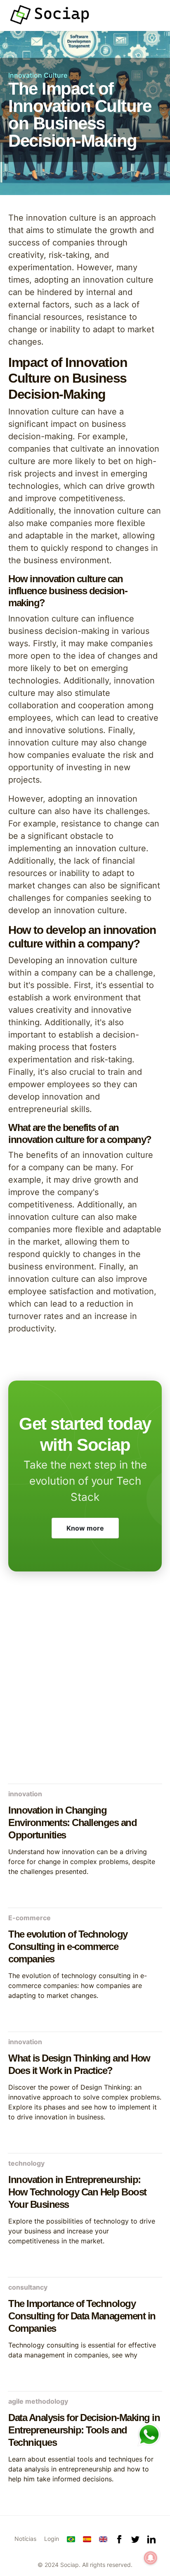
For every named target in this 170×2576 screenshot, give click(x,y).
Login (52, 2539)
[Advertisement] (85, 1687)
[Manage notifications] (151, 2558)
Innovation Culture (38, 75)
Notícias (25, 2539)
